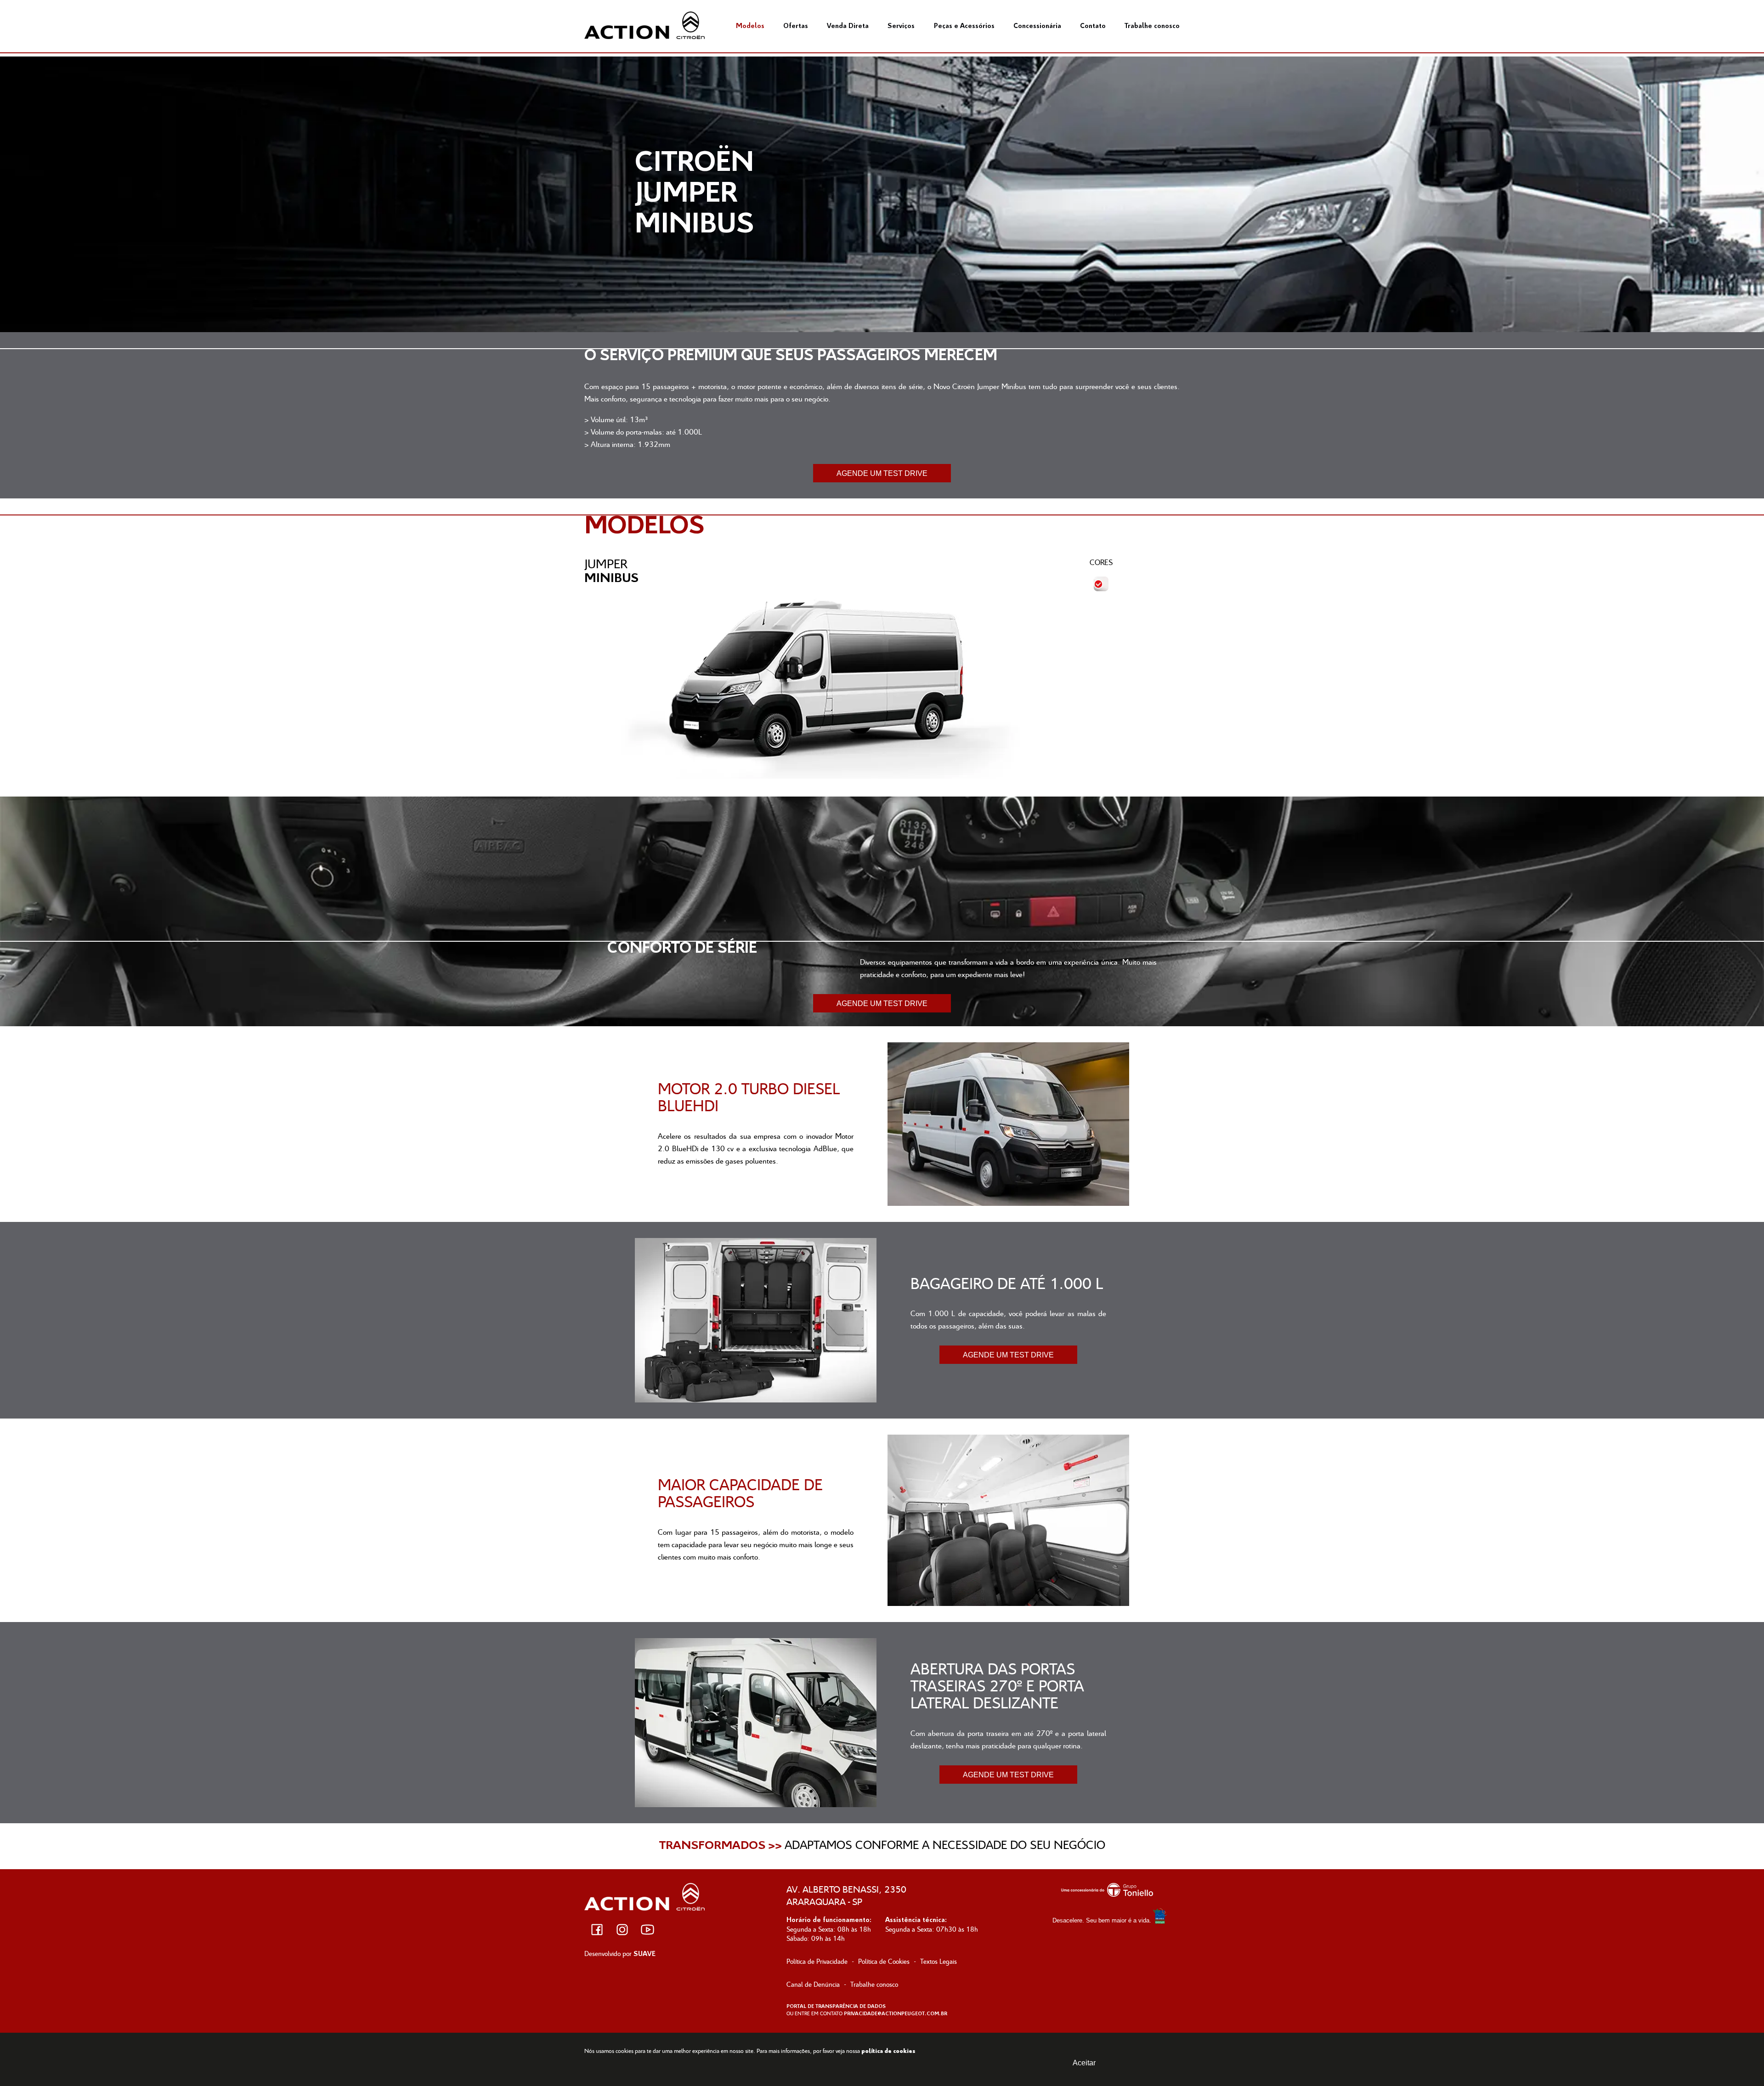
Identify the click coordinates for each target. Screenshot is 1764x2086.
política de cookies (888, 2051)
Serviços (901, 26)
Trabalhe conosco (1152, 26)
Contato (1093, 26)
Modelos (750, 26)
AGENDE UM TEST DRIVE (882, 473)
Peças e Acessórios (964, 26)
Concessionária (1037, 26)
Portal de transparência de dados (836, 2007)
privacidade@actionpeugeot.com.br (896, 2014)
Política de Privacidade (817, 1961)
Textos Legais (939, 1961)
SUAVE (645, 1954)
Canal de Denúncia (813, 1984)
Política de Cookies (884, 1961)
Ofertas (796, 26)
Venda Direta (848, 26)
